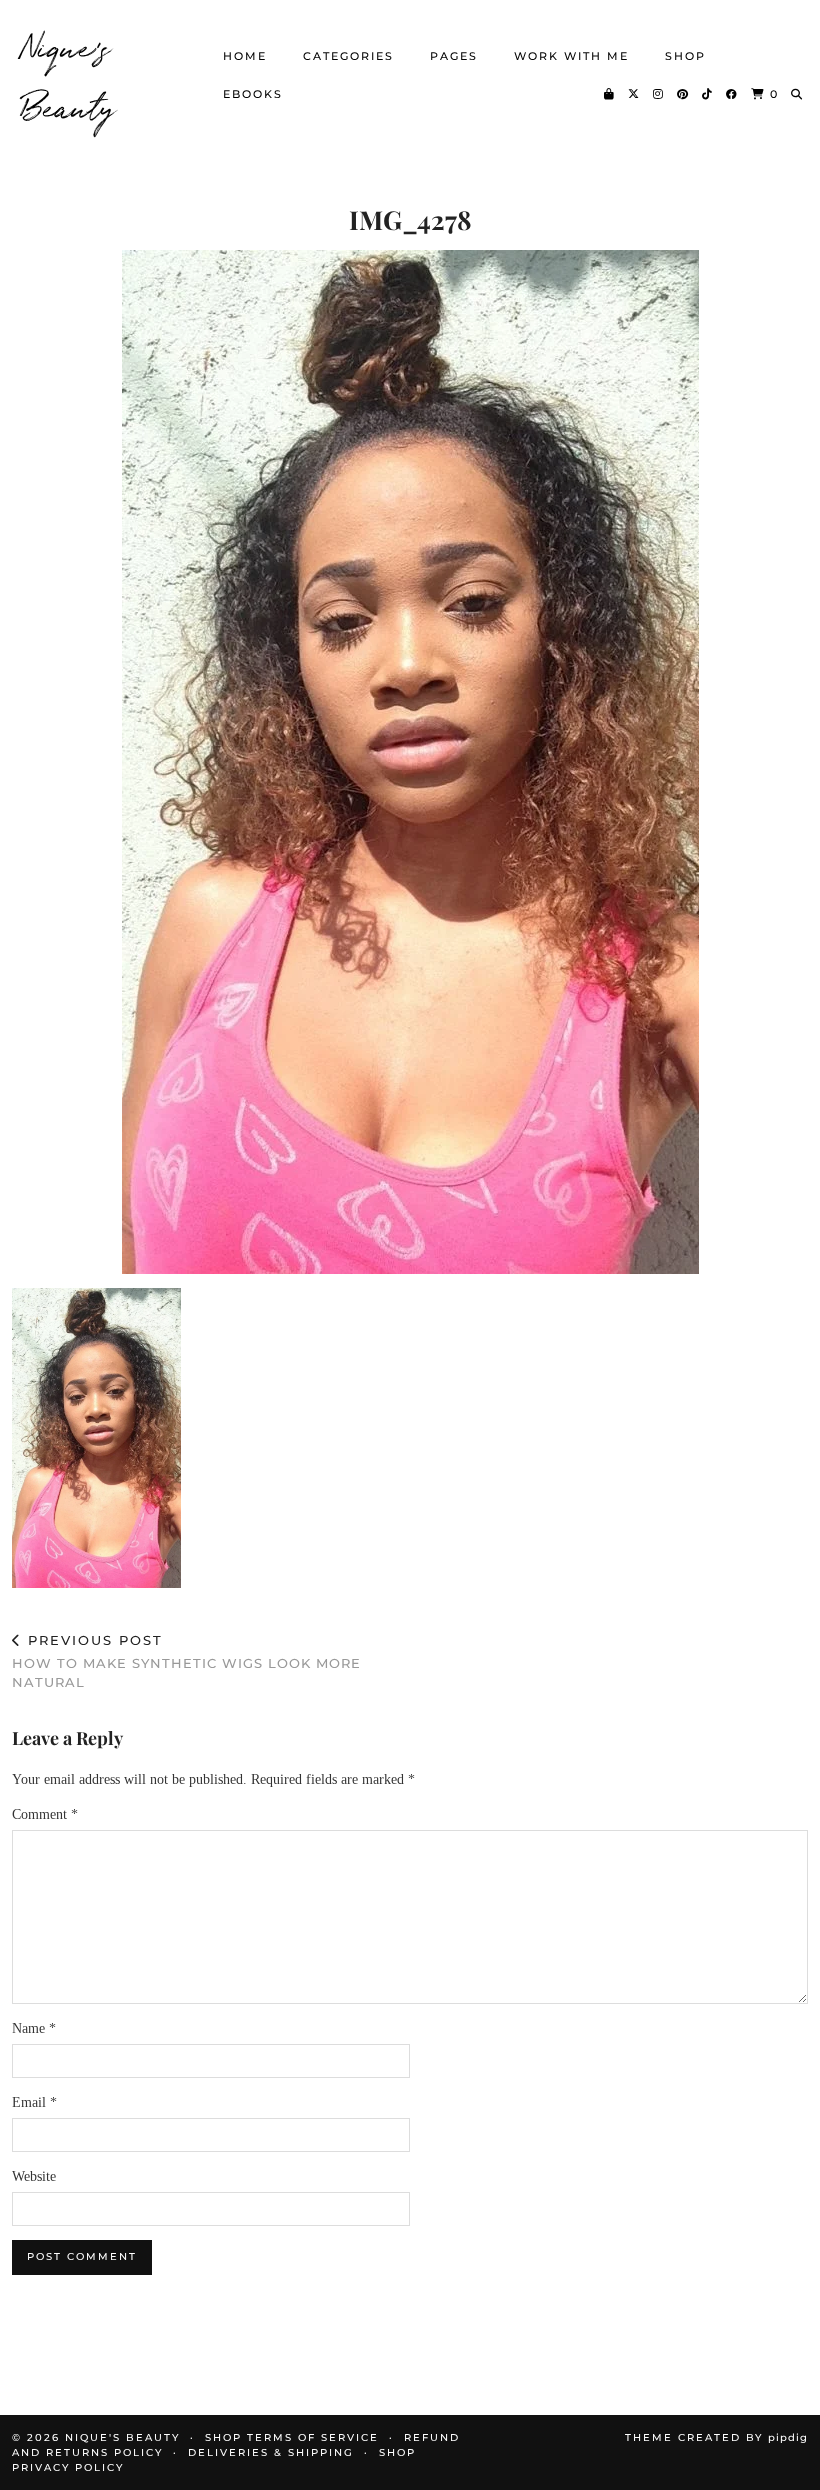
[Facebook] (732, 94)
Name (34, 2028)
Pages (454, 56)
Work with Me (571, 56)
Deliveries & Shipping (271, 2452)
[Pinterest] (683, 94)
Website (34, 2176)
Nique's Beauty (69, 75)
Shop (685, 56)
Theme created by (716, 2437)
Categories (348, 56)
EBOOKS (253, 94)
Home (245, 56)
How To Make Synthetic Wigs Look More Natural (186, 1661)
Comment (45, 1814)
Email (34, 2102)
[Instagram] (659, 94)
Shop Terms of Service (292, 2437)
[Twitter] (634, 94)
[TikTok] (708, 94)
